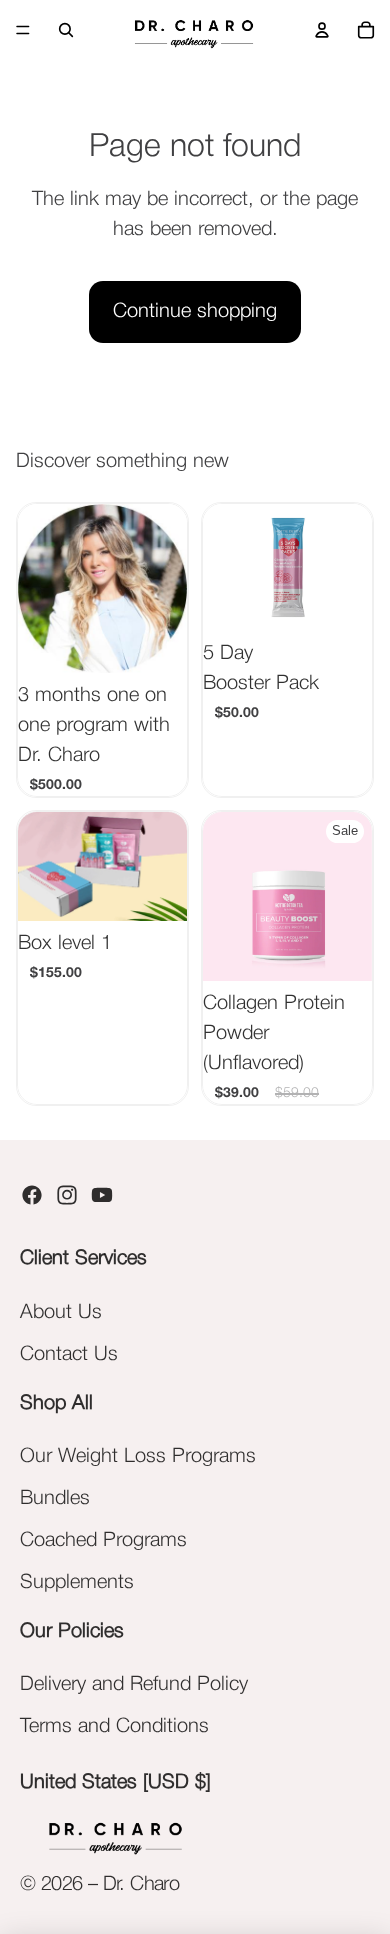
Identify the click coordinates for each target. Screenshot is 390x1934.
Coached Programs (103, 1541)
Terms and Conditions (114, 1727)
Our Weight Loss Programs (138, 1457)
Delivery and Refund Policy (134, 1685)
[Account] (322, 30)
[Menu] (23, 30)
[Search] (66, 30)
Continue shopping (195, 312)
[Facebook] (32, 1195)
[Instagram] (67, 1195)
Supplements (77, 1583)
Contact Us (69, 1355)
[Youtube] (102, 1195)
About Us (61, 1313)
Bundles (55, 1499)
